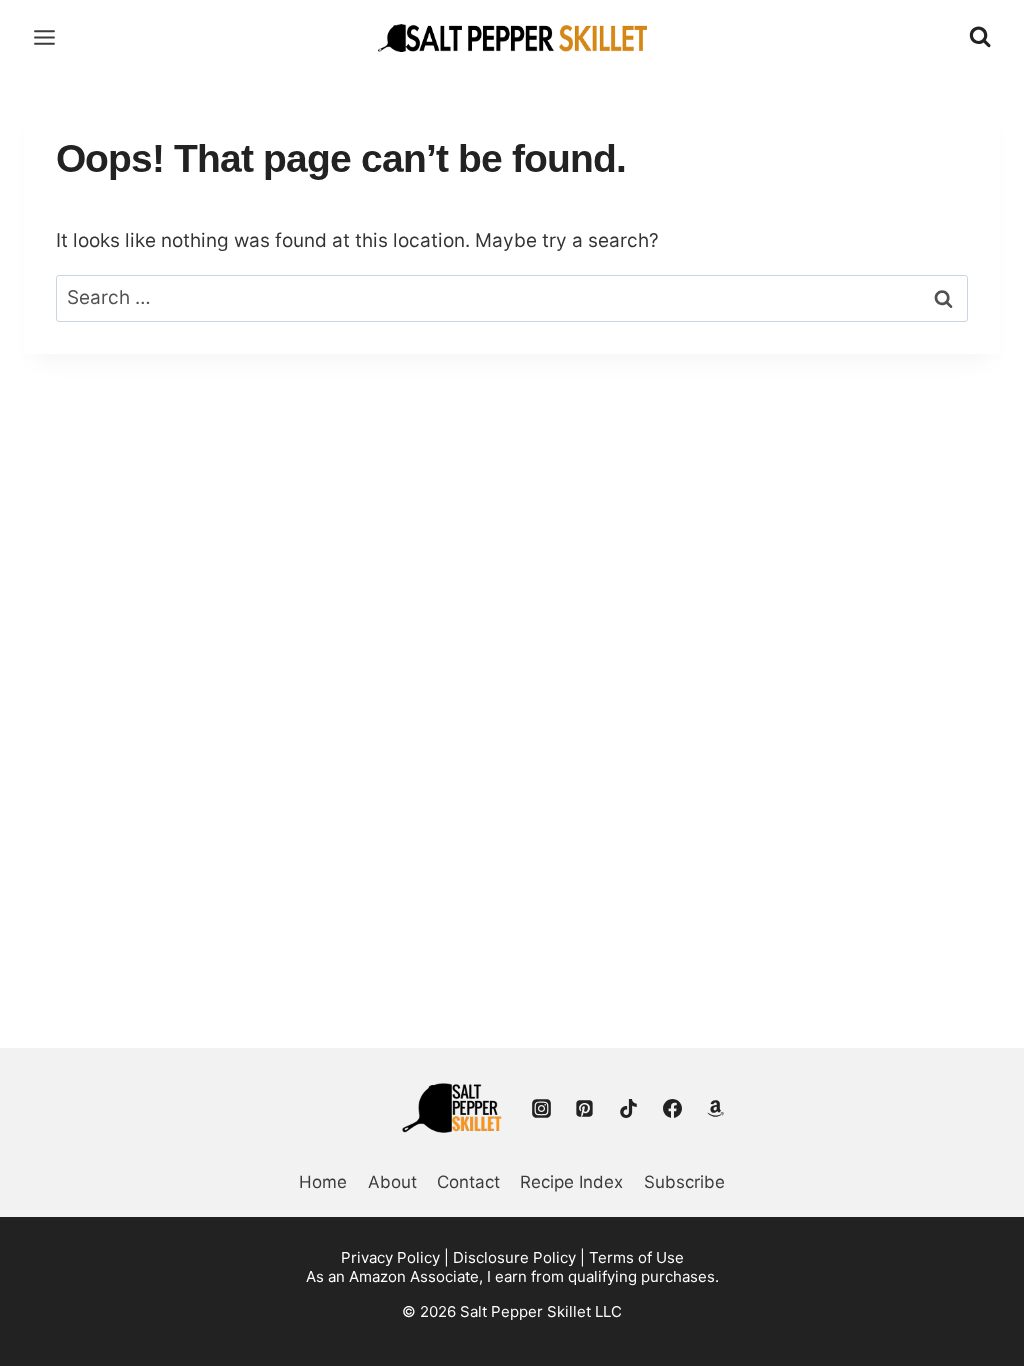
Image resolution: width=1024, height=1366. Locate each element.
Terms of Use (636, 1257)
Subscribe (684, 1182)
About (392, 1182)
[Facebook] (672, 1108)
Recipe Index (571, 1182)
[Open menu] (45, 37)
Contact (468, 1182)
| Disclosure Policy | (514, 1257)
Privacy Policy (390, 1257)
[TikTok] (628, 1108)
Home (323, 1182)
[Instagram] (541, 1108)
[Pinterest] (585, 1108)
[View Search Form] (980, 37)
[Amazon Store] (716, 1108)
